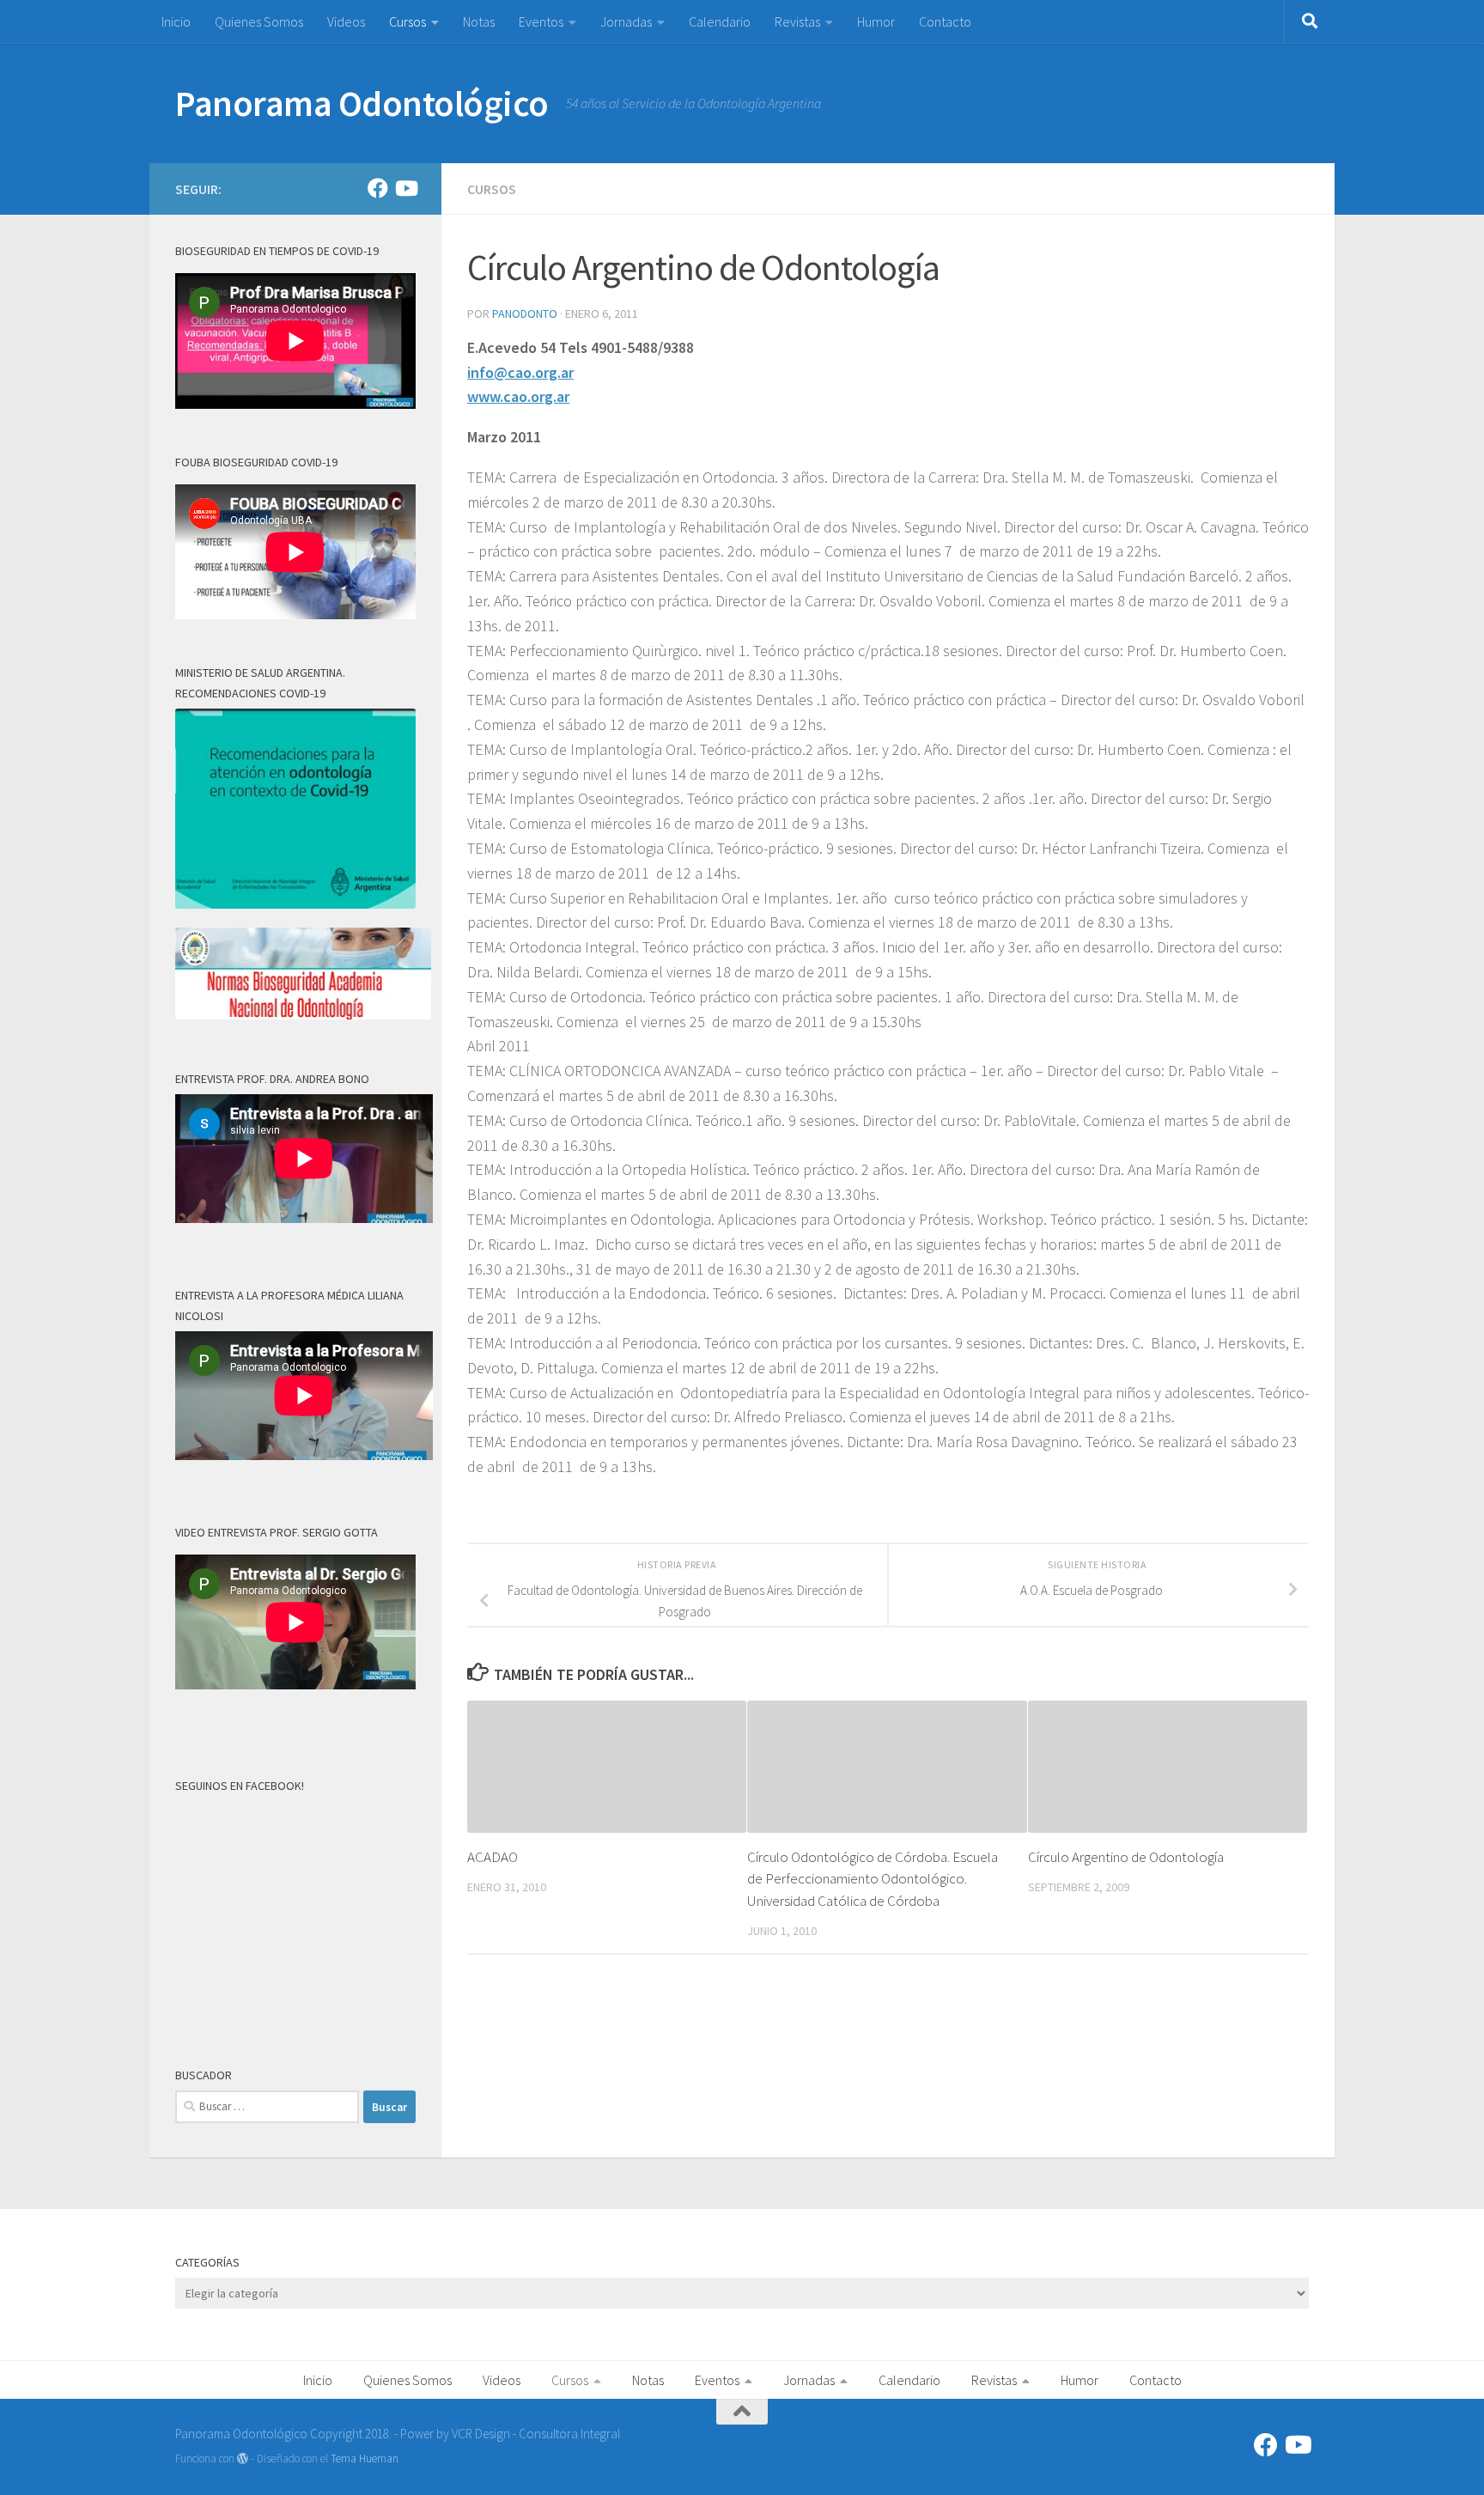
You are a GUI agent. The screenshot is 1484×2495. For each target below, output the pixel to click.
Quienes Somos (259, 21)
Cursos (407, 21)
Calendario (720, 21)
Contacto (945, 21)
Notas (479, 21)
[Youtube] (405, 188)
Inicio (176, 21)
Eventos (541, 21)
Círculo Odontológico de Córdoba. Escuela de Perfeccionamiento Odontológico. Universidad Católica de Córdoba (873, 1879)
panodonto (525, 313)
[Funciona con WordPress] (243, 2458)
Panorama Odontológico (362, 103)
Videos (346, 21)
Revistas (797, 21)
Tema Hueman (365, 2458)
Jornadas (626, 21)
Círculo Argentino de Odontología (1126, 1857)
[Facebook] (378, 188)
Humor (876, 21)
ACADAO (493, 1857)
